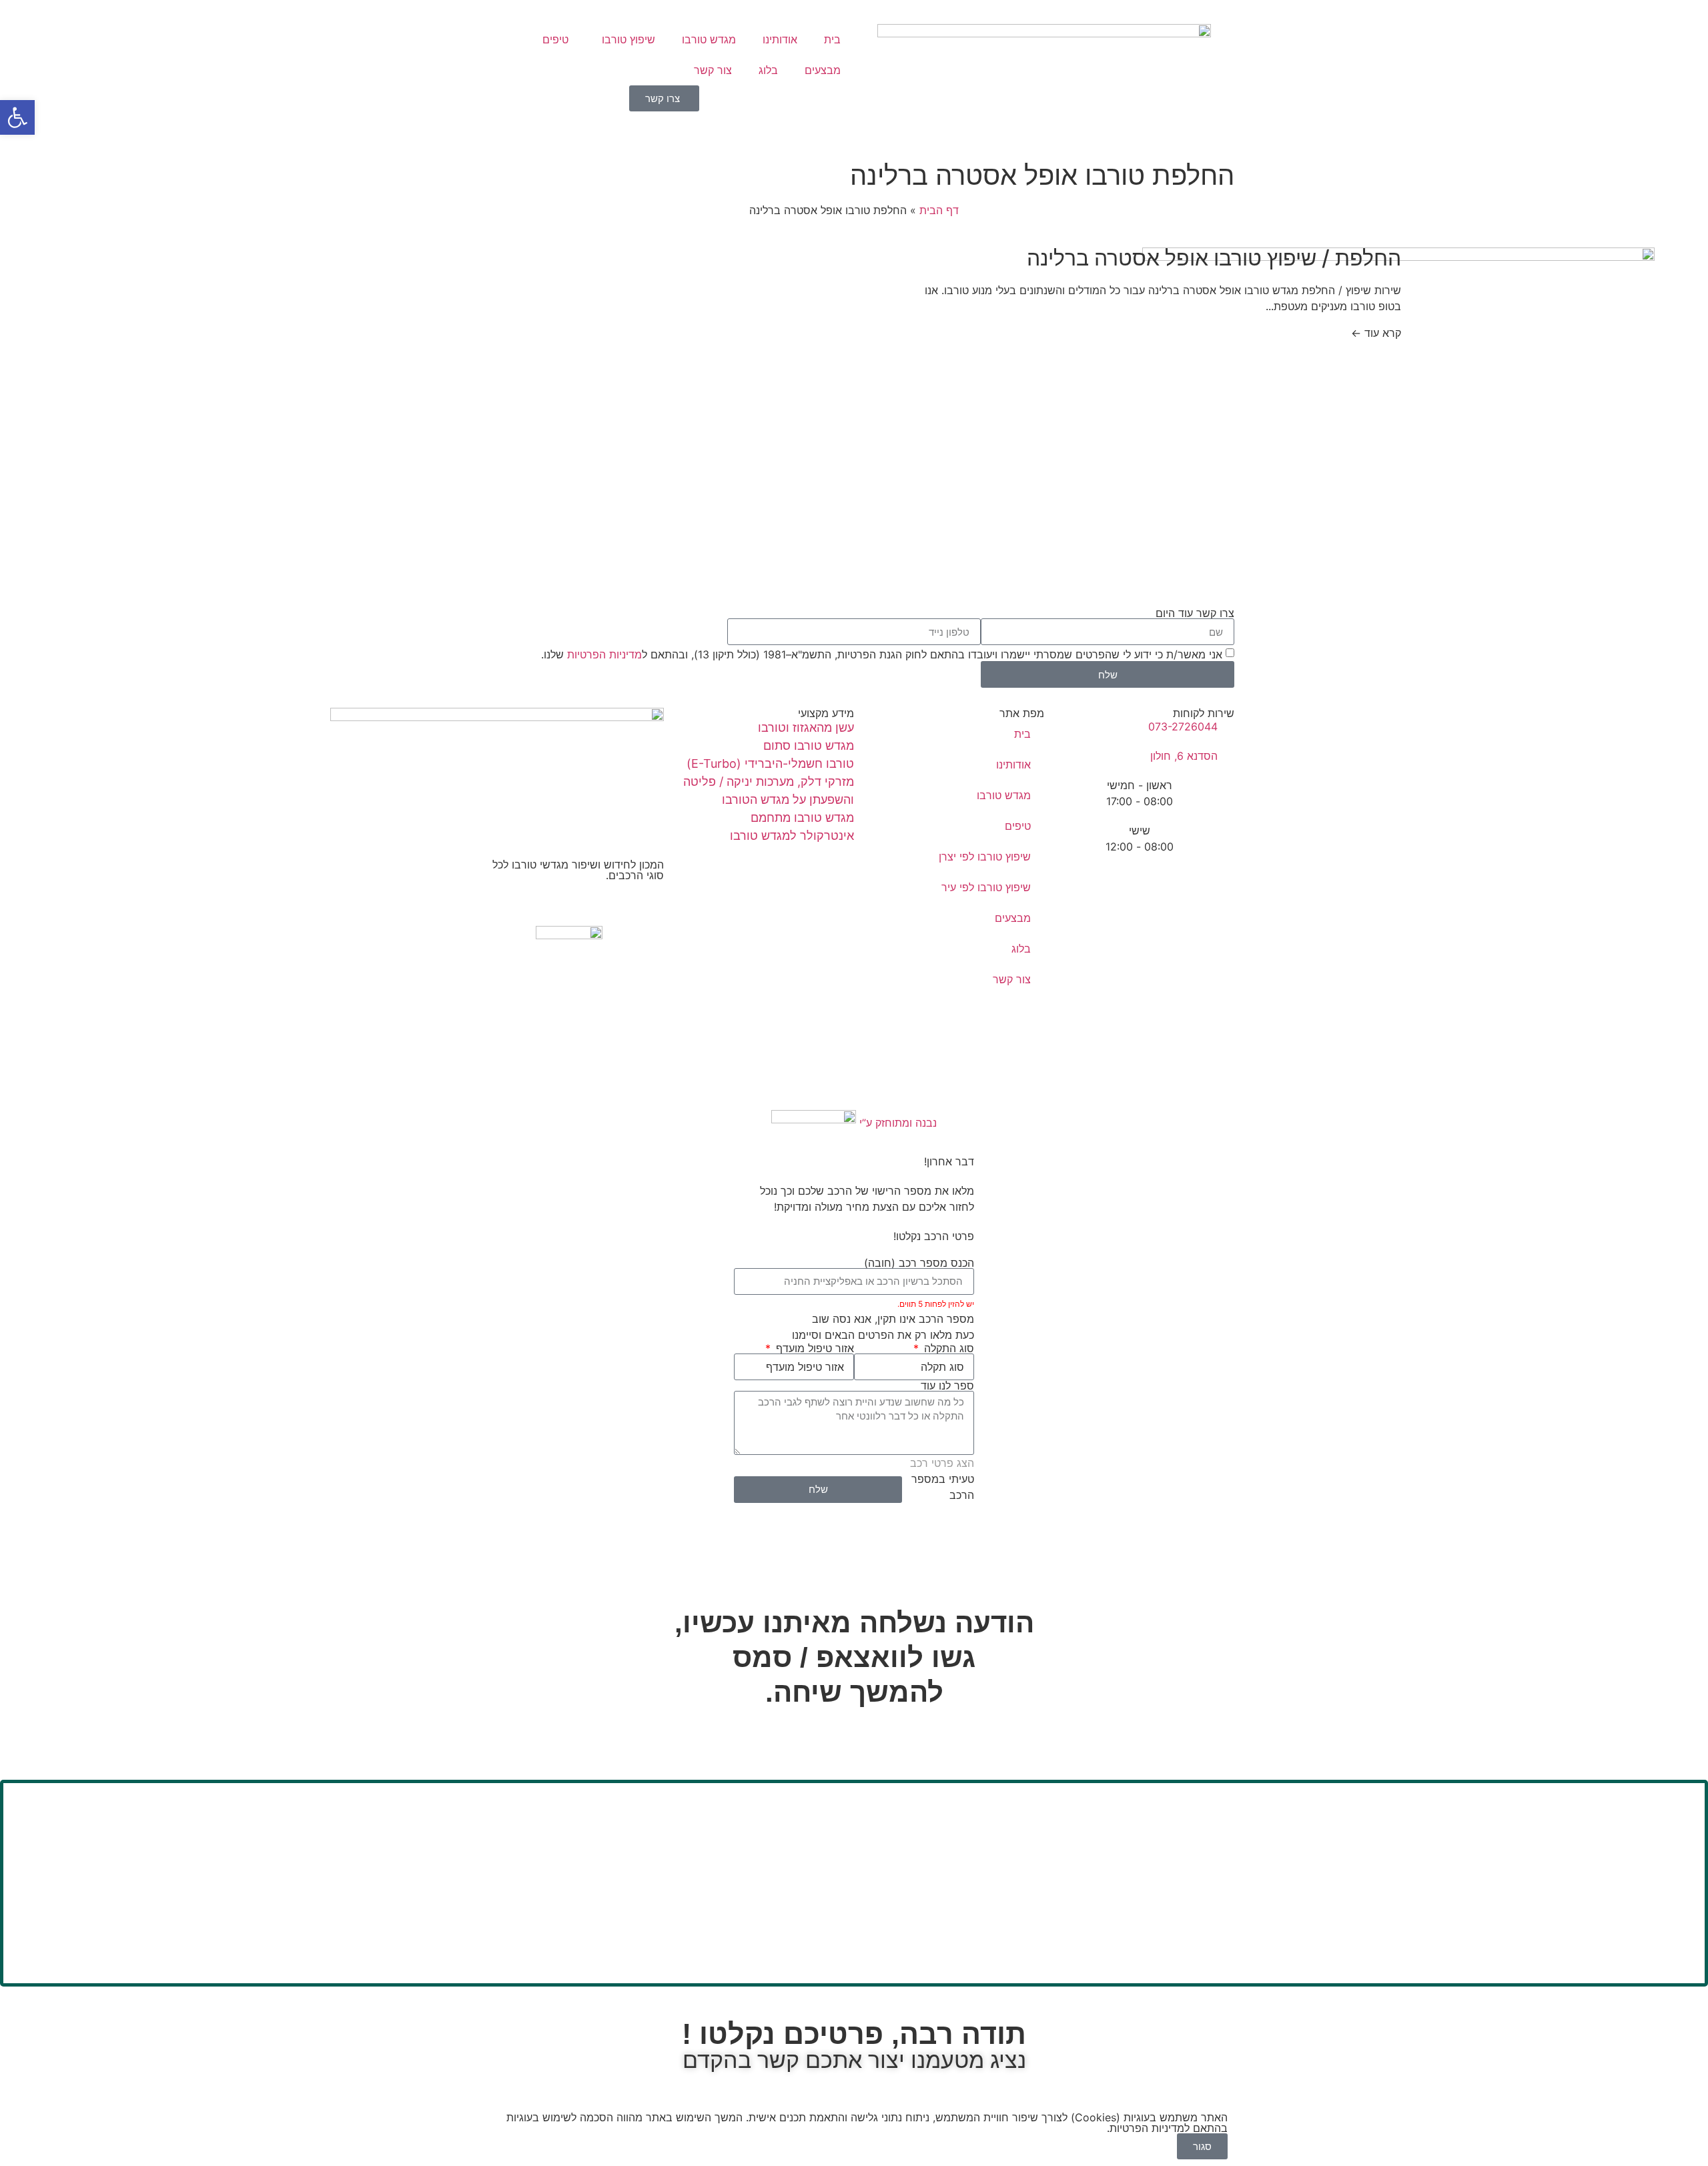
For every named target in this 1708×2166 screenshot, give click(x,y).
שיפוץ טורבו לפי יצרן (985, 857)
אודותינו (780, 39)
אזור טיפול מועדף (813, 1348)
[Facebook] (569, 902)
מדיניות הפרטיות (604, 654)
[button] (17, 117)
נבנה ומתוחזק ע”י (896, 1123)
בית (832, 39)
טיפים (555, 39)
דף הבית (939, 210)
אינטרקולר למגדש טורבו (792, 836)
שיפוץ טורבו (628, 39)
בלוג (768, 70)
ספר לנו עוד (947, 1386)
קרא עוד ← (1376, 333)
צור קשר (713, 70)
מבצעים (823, 70)
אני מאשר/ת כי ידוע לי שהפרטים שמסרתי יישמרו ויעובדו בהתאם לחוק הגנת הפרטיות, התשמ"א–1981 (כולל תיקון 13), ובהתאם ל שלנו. (882, 654)
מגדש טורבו (709, 39)
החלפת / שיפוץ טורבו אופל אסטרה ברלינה (1214, 258)
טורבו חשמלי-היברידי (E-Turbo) (770, 763)
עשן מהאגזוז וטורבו (806, 727)
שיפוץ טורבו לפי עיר (986, 887)
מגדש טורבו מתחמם (802, 818)
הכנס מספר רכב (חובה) (919, 1263)
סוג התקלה (947, 1348)
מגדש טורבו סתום (809, 745)
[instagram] (569, 918)
